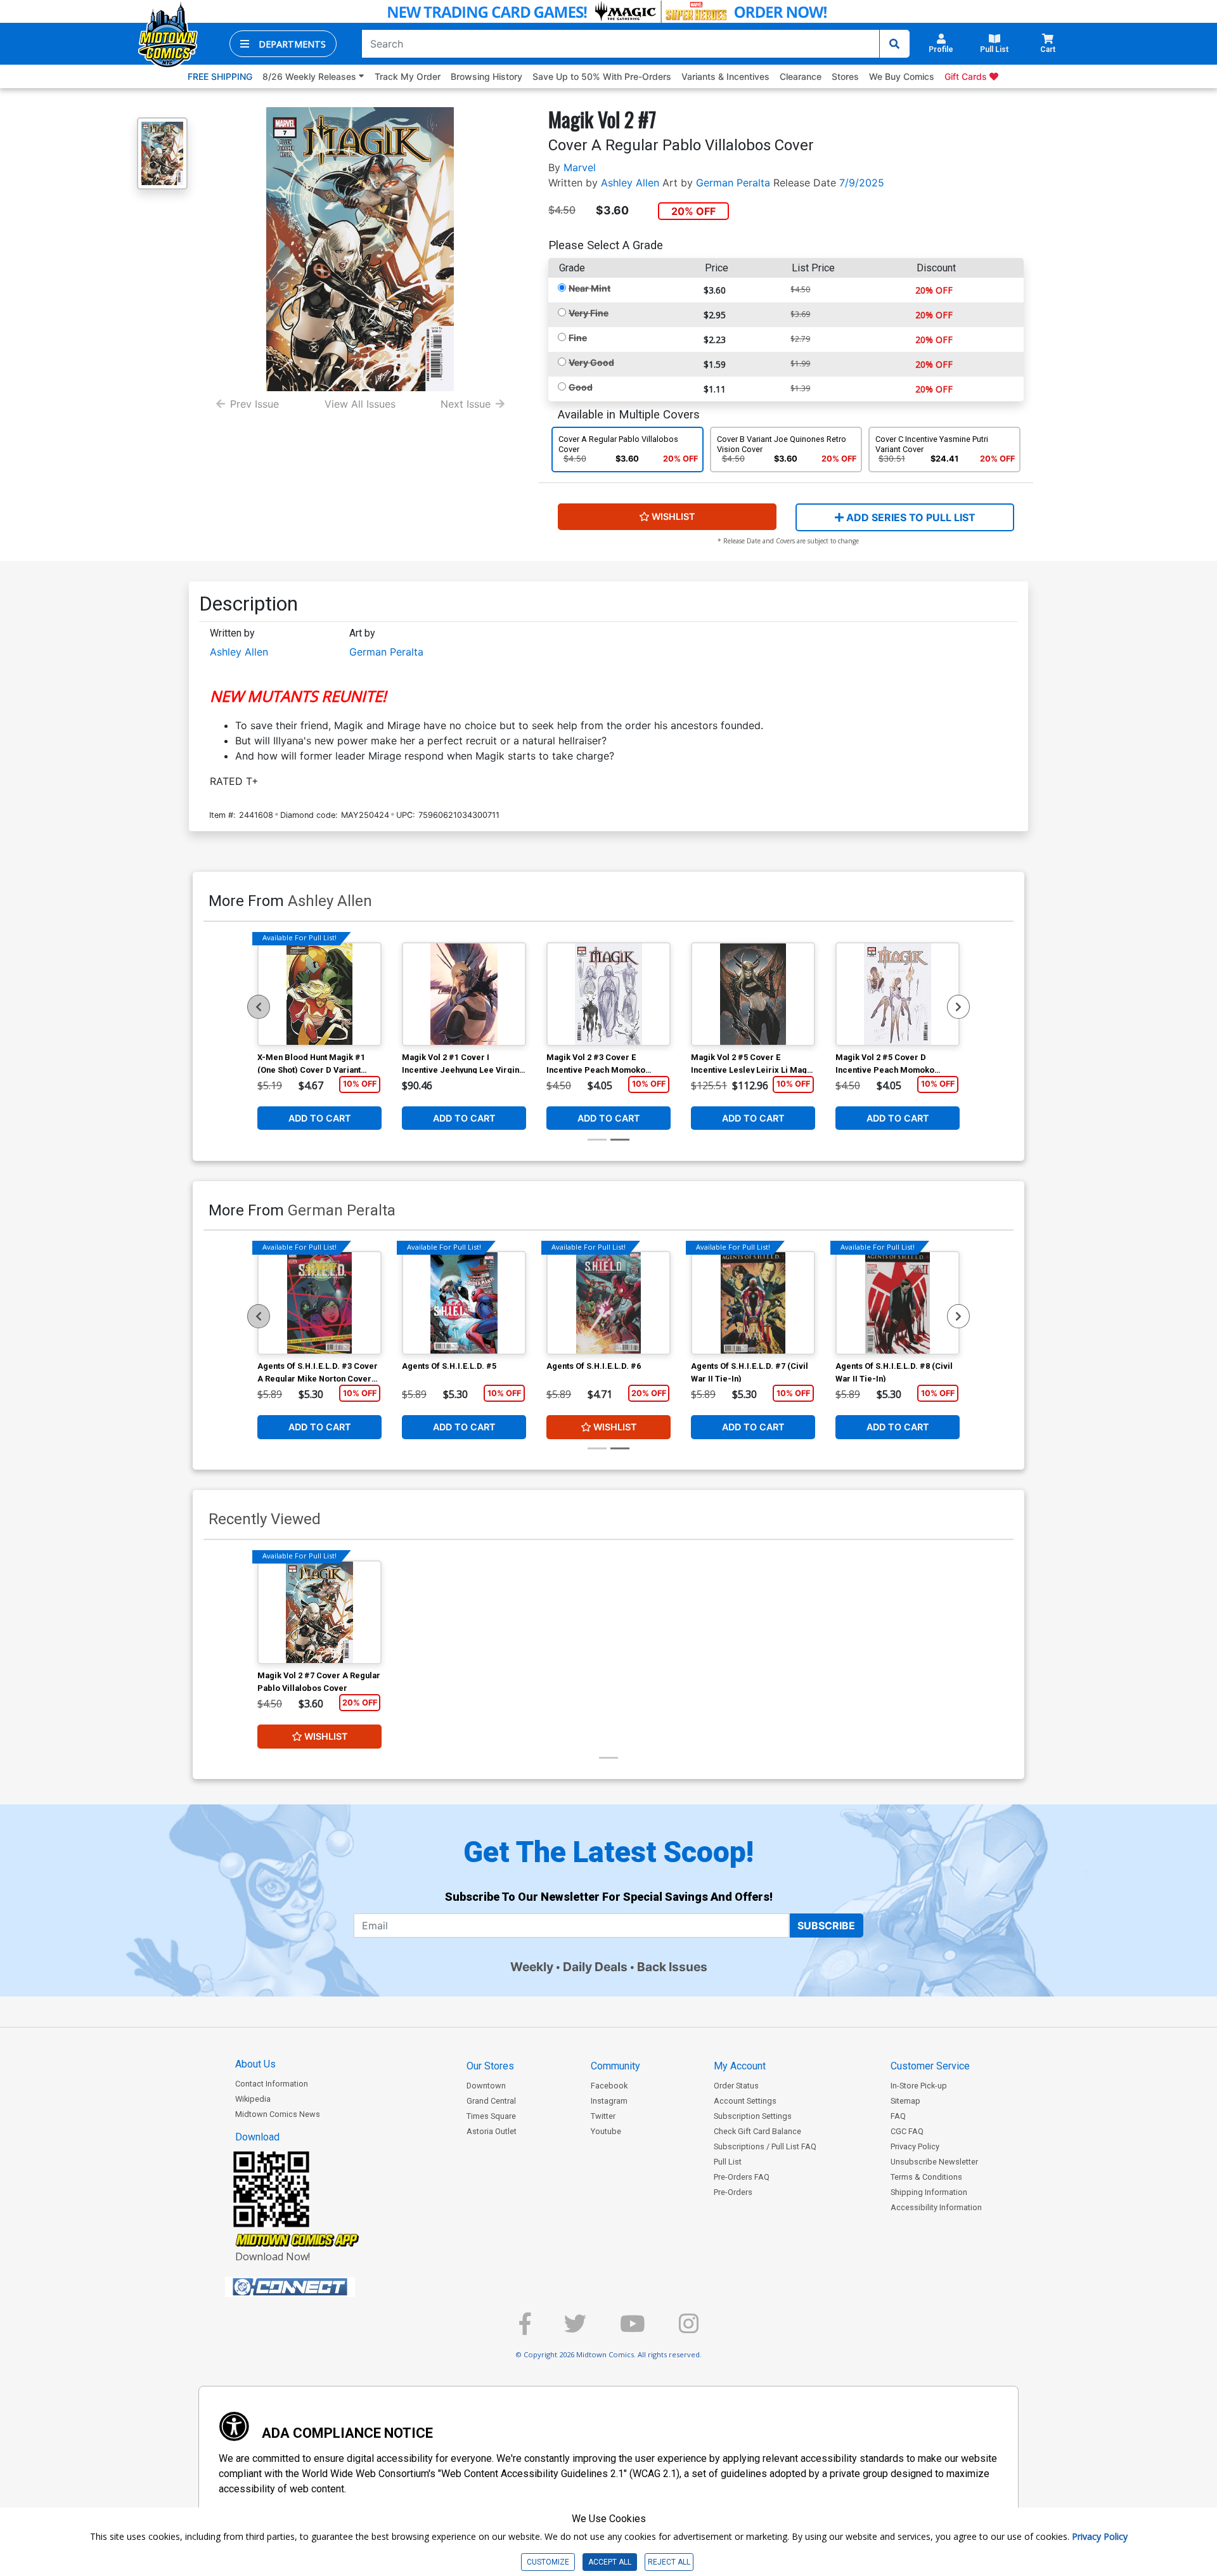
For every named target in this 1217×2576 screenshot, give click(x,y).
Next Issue (466, 404)
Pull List (728, 2162)
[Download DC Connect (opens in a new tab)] (314, 2287)
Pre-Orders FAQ (742, 2177)
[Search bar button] (894, 44)
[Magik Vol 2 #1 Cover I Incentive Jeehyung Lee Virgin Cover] (464, 994)
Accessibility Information (936, 2207)
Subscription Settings (753, 2116)
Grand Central (491, 2101)
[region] (259, 1007)
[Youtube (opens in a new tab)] (633, 2329)
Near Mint (589, 288)
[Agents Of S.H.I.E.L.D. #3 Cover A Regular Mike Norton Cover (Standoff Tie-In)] (319, 1303)
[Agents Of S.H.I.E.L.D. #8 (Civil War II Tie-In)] (898, 1303)
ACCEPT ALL (610, 2562)
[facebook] (525, 2329)
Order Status (736, 2086)
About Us (255, 2064)
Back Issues (672, 1967)
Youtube (606, 2131)
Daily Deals (595, 1967)
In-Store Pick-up (919, 2086)
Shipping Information (929, 2192)
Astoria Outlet (492, 2131)
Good (581, 387)
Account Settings (745, 2101)
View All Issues (360, 404)
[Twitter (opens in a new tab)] (575, 2329)
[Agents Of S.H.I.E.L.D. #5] (464, 1303)
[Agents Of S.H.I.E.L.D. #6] (608, 1303)
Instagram (609, 2101)
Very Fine (589, 313)
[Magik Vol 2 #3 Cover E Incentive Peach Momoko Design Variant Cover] (608, 994)
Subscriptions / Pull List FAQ (765, 2146)
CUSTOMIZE (548, 2562)
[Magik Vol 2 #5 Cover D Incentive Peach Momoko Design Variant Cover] (898, 994)
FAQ (898, 2116)
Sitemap (905, 2101)
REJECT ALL (669, 2562)
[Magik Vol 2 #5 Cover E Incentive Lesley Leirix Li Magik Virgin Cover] (753, 994)
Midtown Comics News (278, 2114)
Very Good (591, 362)
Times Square (491, 2116)
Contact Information (272, 2084)
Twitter (603, 2116)
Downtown (486, 2086)
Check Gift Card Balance (757, 2131)
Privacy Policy (915, 2146)
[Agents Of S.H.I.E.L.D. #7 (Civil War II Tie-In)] (753, 1303)
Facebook (609, 2086)
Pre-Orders (733, 2192)
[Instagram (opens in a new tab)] (689, 2329)
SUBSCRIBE (826, 1926)
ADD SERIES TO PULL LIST (910, 517)
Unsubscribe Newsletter (934, 2162)
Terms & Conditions (926, 2177)
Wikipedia (253, 2099)
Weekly (532, 1967)
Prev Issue (254, 404)
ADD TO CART (320, 1118)
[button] (283, 44)
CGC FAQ (907, 2131)
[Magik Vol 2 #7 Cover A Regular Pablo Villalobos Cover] (319, 1612)
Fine (578, 338)
